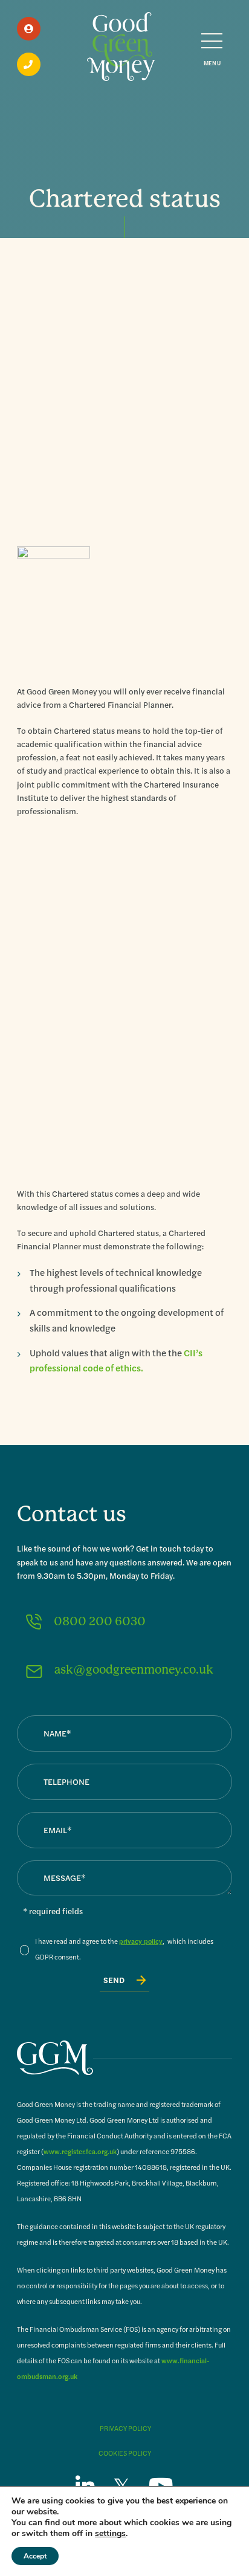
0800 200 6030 (100, 1621)
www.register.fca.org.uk (80, 2151)
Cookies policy (125, 2453)
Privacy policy (125, 2428)
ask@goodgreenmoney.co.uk (134, 1670)
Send (114, 1980)
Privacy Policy (141, 1941)
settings (110, 2534)
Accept (35, 2556)
